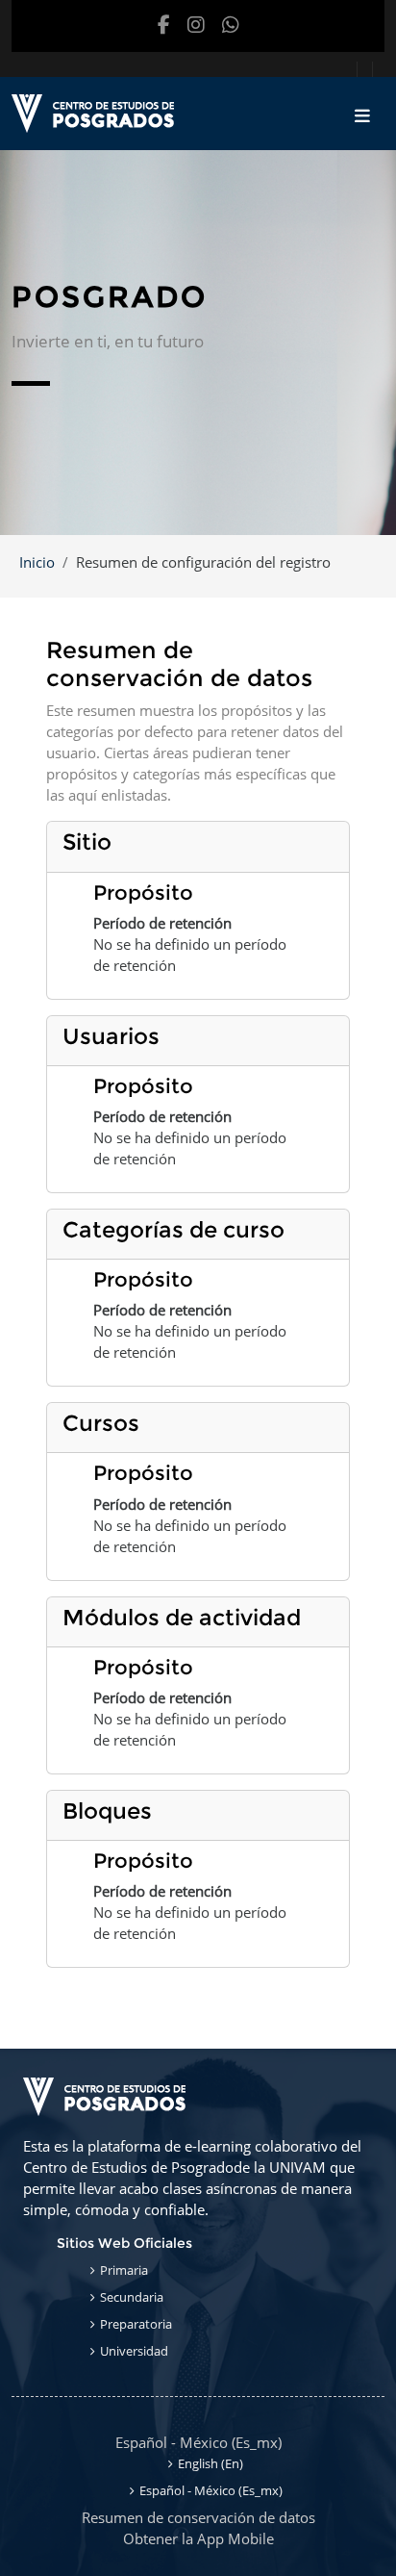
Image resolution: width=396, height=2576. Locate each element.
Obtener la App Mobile (198, 2538)
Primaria (124, 2270)
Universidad (134, 2351)
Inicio (37, 562)
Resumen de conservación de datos (198, 2517)
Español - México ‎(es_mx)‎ (198, 2442)
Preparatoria (136, 2324)
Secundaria (132, 2297)
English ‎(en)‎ (210, 2463)
